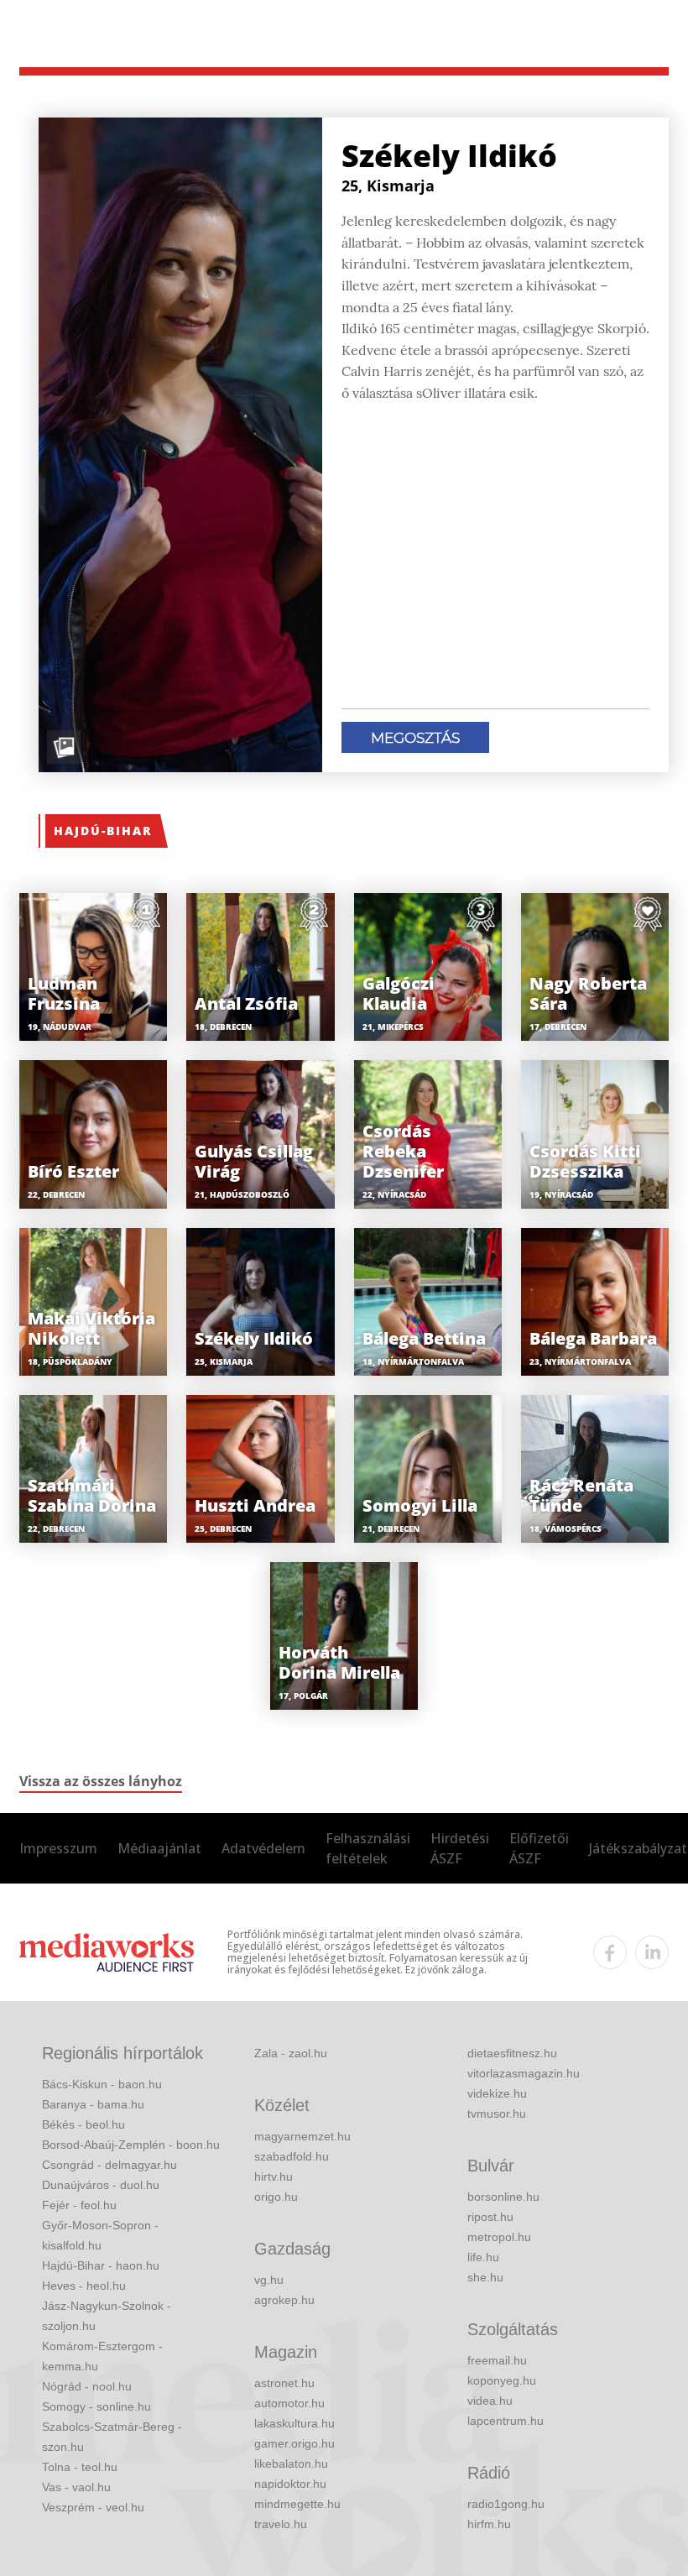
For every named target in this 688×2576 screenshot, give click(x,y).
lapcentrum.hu (506, 2421)
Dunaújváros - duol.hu (101, 2185)
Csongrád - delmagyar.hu (109, 2165)
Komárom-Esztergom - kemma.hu (102, 2356)
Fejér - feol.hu (79, 2205)
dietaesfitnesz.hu (512, 2053)
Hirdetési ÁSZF (460, 1848)
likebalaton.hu (291, 2464)
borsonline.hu (503, 2197)
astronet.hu (284, 2383)
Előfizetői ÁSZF (539, 1848)
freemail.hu (497, 2360)
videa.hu (490, 2401)
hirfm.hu (489, 2524)
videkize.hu (497, 2093)
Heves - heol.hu (84, 2286)
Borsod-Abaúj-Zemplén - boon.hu (131, 2145)
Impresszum (58, 1848)
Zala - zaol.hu (291, 2053)
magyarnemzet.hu (302, 2136)
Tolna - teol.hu (80, 2467)
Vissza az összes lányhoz (101, 1781)
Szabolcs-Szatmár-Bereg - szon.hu (112, 2437)
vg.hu (269, 2280)
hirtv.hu (274, 2176)
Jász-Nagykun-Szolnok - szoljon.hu (107, 2316)
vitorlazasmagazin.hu (524, 2073)
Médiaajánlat (159, 1848)
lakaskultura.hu (294, 2423)
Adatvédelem (263, 1848)
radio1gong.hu (506, 2504)
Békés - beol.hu (83, 2124)
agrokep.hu (284, 2300)
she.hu (485, 2277)
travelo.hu (281, 2524)
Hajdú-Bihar (103, 831)
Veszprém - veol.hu (93, 2507)
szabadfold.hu (292, 2156)
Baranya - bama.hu (93, 2104)
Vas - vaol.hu (76, 2487)
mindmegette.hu (297, 2504)
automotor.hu (289, 2403)
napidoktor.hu (290, 2484)
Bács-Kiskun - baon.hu (102, 2084)
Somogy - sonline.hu (96, 2406)
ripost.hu (490, 2217)
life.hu (483, 2257)
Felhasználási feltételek (368, 1848)
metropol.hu (499, 2237)
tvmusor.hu (497, 2114)
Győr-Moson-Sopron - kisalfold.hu (100, 2235)
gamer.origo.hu (294, 2443)
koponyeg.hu (502, 2380)
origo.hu (276, 2197)
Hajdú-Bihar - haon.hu (101, 2265)
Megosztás (415, 738)
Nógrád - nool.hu (87, 2386)
